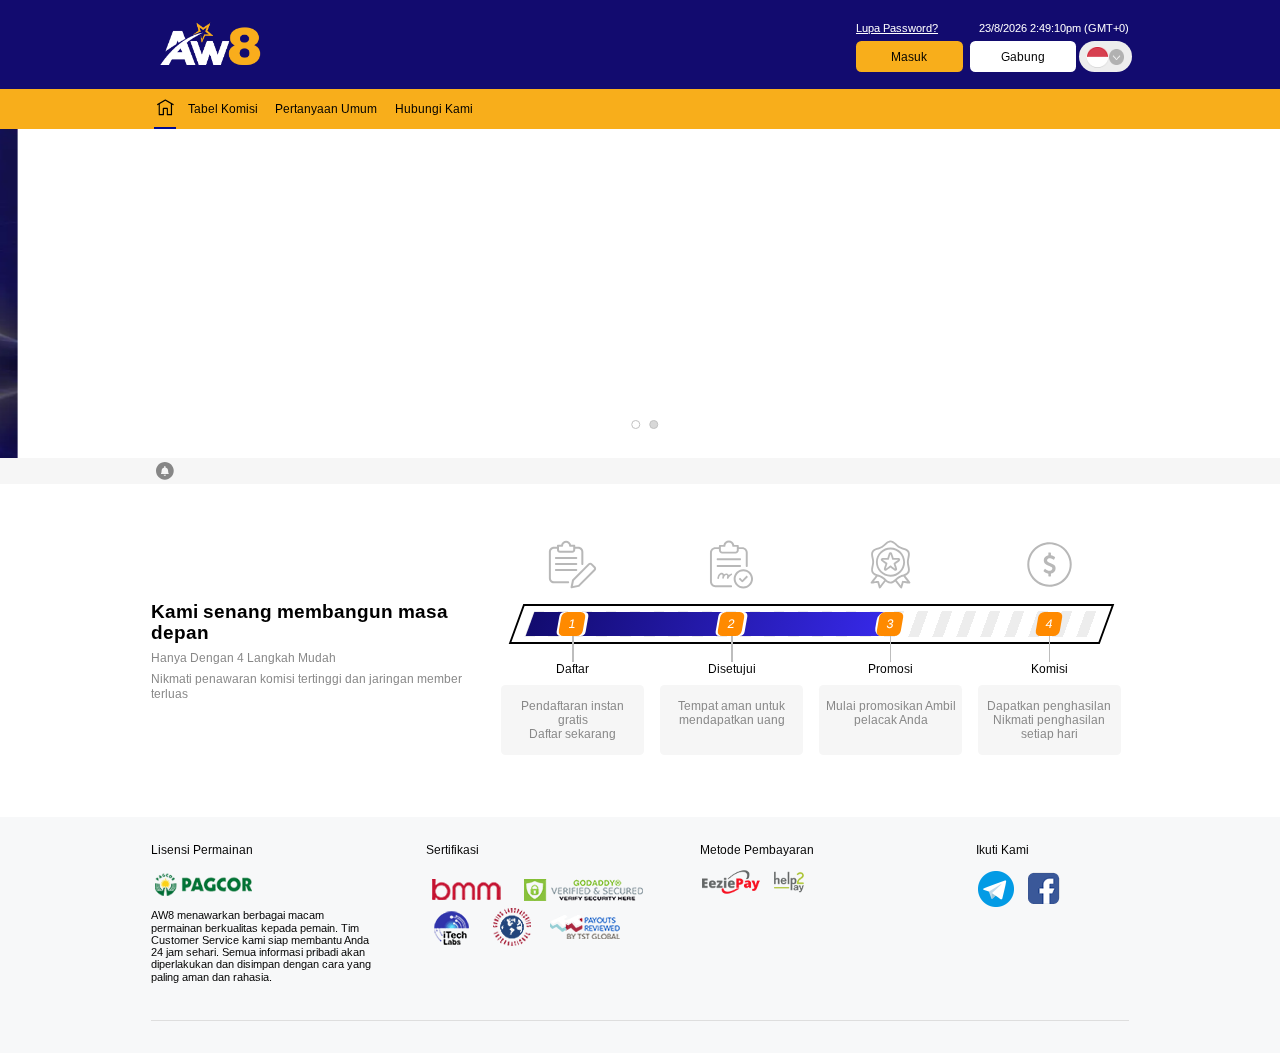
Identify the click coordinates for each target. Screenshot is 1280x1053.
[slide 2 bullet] (653, 424)
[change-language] (1105, 56)
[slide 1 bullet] (635, 424)
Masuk (909, 57)
